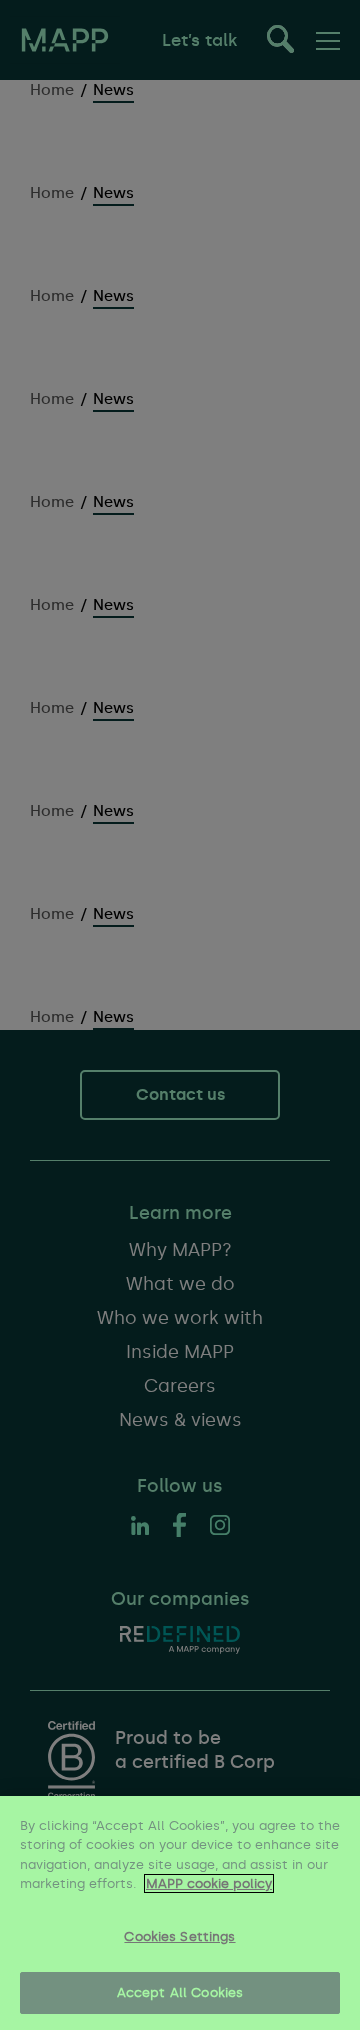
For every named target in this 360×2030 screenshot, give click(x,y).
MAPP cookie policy (209, 1883)
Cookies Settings (179, 1936)
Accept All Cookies (180, 1992)
